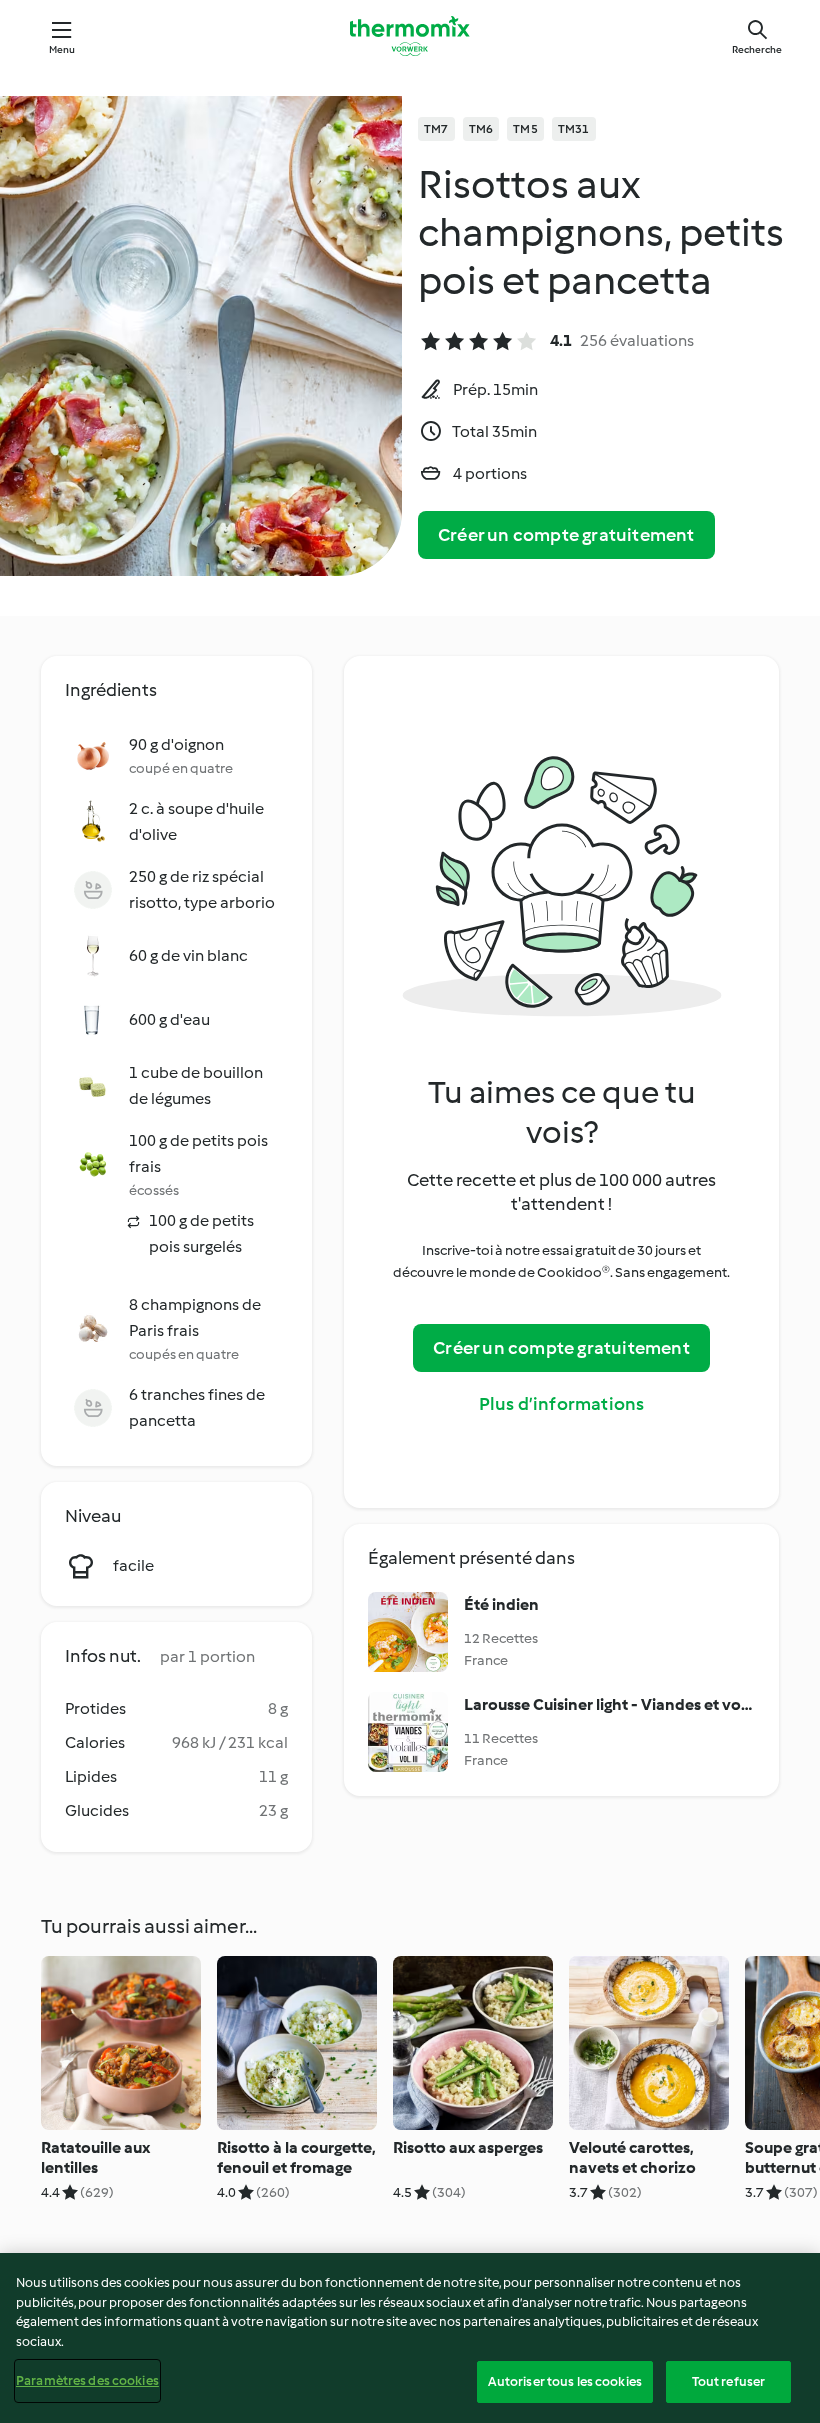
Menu (62, 49)
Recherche (757, 49)
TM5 (525, 129)
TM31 (574, 129)
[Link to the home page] (410, 36)
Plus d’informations (562, 1404)
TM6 (481, 129)
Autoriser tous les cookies (565, 2381)
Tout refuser (729, 2381)
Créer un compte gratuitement (566, 535)
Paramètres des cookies (87, 2380)
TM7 (436, 129)
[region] (410, 2338)
